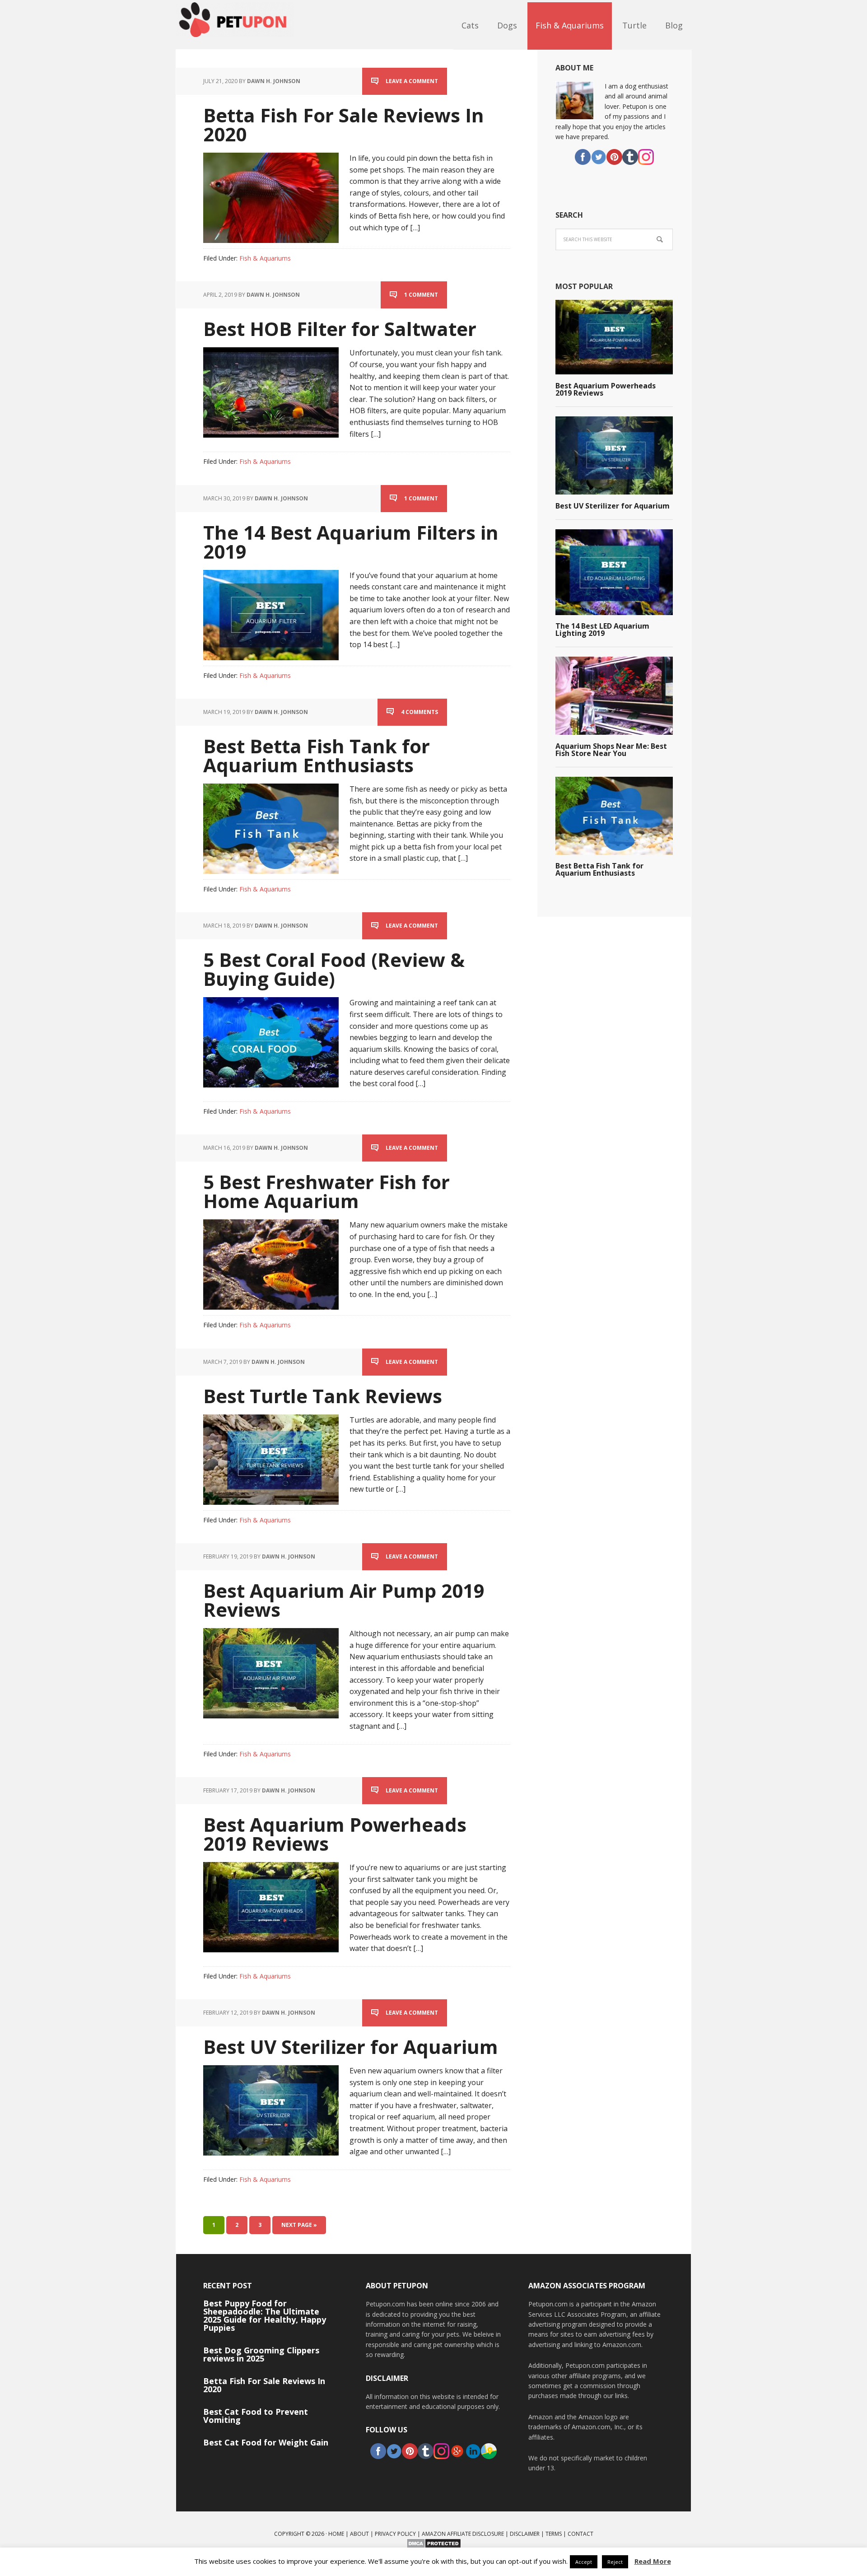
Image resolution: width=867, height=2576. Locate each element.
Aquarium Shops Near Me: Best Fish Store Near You (611, 750)
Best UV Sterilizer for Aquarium (351, 2046)
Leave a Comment (412, 81)
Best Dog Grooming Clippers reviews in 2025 (261, 2354)
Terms (554, 2534)
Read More (653, 2561)
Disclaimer (525, 2534)
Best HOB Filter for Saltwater (340, 329)
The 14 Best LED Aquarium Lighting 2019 (602, 630)
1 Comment (421, 295)
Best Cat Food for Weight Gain (266, 2442)
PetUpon (235, 25)
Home (336, 2534)
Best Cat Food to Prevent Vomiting (256, 2416)
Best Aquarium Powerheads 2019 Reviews (335, 1834)
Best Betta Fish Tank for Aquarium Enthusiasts (317, 755)
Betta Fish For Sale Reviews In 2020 (344, 124)
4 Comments (420, 712)
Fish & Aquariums (265, 258)
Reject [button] (615, 2562)
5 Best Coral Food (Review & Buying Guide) (334, 969)
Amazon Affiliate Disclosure (463, 2534)
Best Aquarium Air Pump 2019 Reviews (344, 1600)
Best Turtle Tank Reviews (323, 1396)
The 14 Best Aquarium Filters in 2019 (351, 542)
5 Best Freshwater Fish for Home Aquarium (326, 1191)
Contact (580, 2534)
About (359, 2534)
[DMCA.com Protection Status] (434, 2545)
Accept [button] (584, 2562)
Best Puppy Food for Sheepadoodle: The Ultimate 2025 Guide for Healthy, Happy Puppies (265, 2315)
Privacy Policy (395, 2534)
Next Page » (299, 2225)
